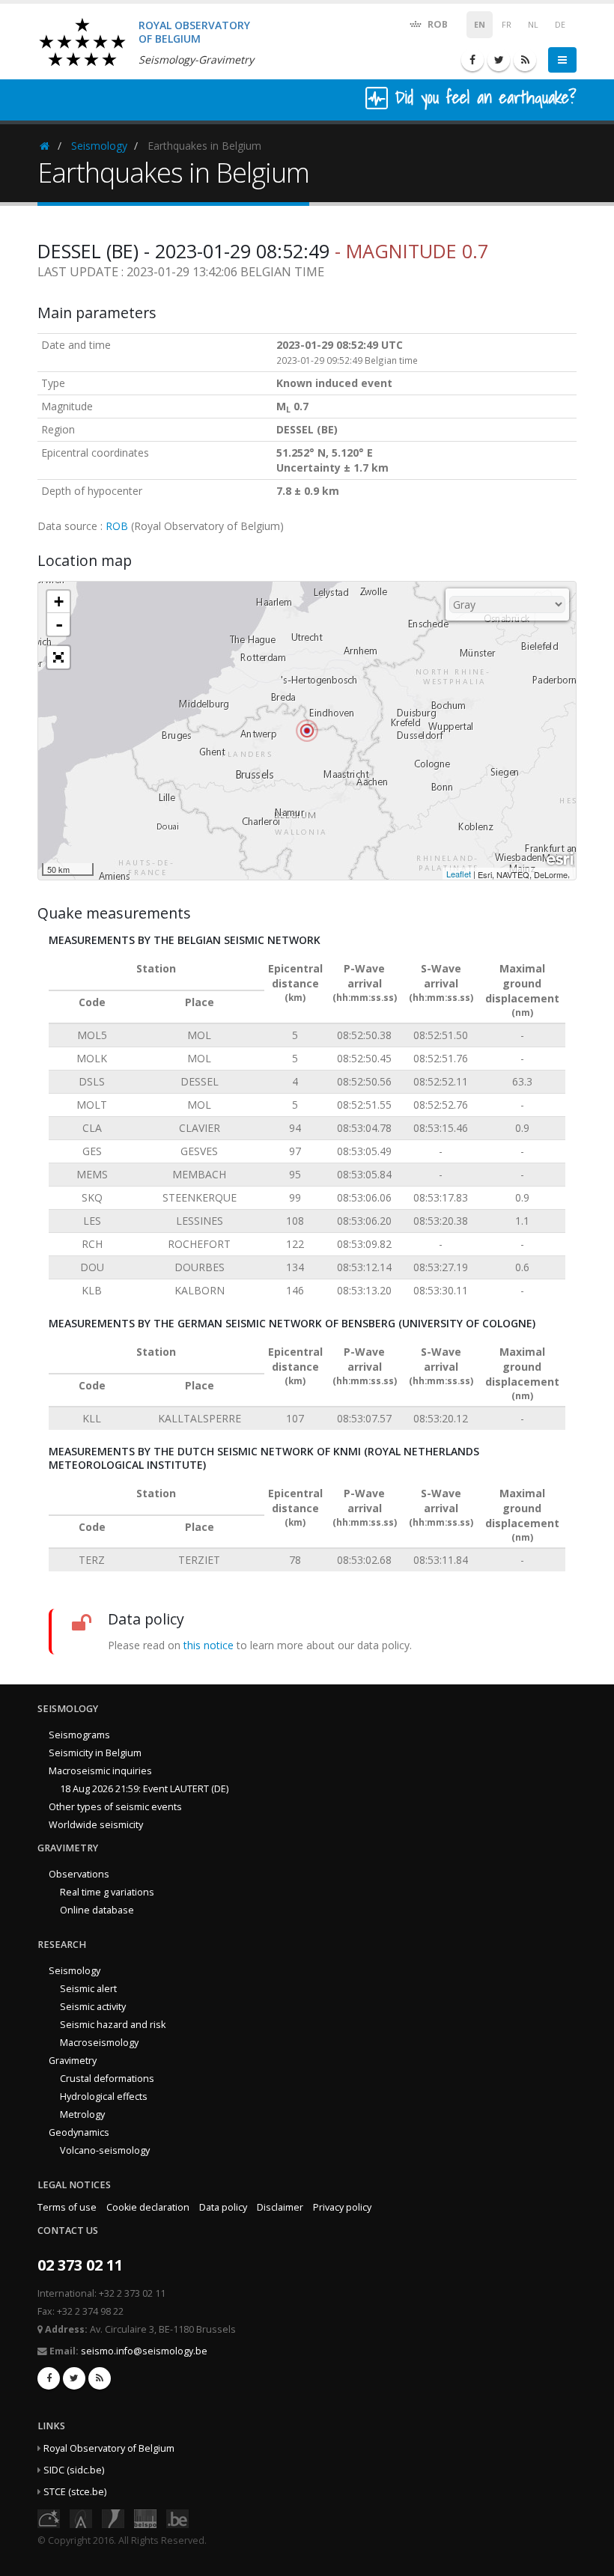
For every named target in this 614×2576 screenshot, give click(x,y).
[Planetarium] (49, 2517)
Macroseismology (99, 2043)
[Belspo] (145, 2517)
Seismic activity (93, 2007)
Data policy (223, 2207)
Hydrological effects (104, 2097)
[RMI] (113, 2517)
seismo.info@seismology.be (144, 2351)
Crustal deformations (107, 2079)
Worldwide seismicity (96, 1825)
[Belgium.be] (177, 2517)
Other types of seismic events (115, 1807)
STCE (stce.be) (75, 2492)
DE (560, 25)
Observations (79, 1874)
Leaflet (459, 874)
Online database (97, 1910)
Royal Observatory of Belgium (109, 2448)
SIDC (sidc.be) (74, 2470)
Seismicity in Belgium (95, 1753)
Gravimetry (73, 2061)
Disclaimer (280, 2207)
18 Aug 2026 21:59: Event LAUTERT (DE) (144, 1789)
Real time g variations (107, 1892)
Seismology (99, 146)
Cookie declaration (148, 2207)
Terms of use (67, 2207)
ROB (437, 24)
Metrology (82, 2114)
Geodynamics (79, 2132)
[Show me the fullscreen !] (58, 657)
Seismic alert (88, 1989)
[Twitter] (499, 60)
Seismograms (79, 1735)
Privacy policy (342, 2207)
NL (533, 25)
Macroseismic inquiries (100, 1771)
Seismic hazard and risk (113, 2025)
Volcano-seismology (105, 2150)
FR (507, 25)
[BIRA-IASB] (81, 2517)
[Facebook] (472, 60)
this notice (209, 1645)
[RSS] (525, 60)
